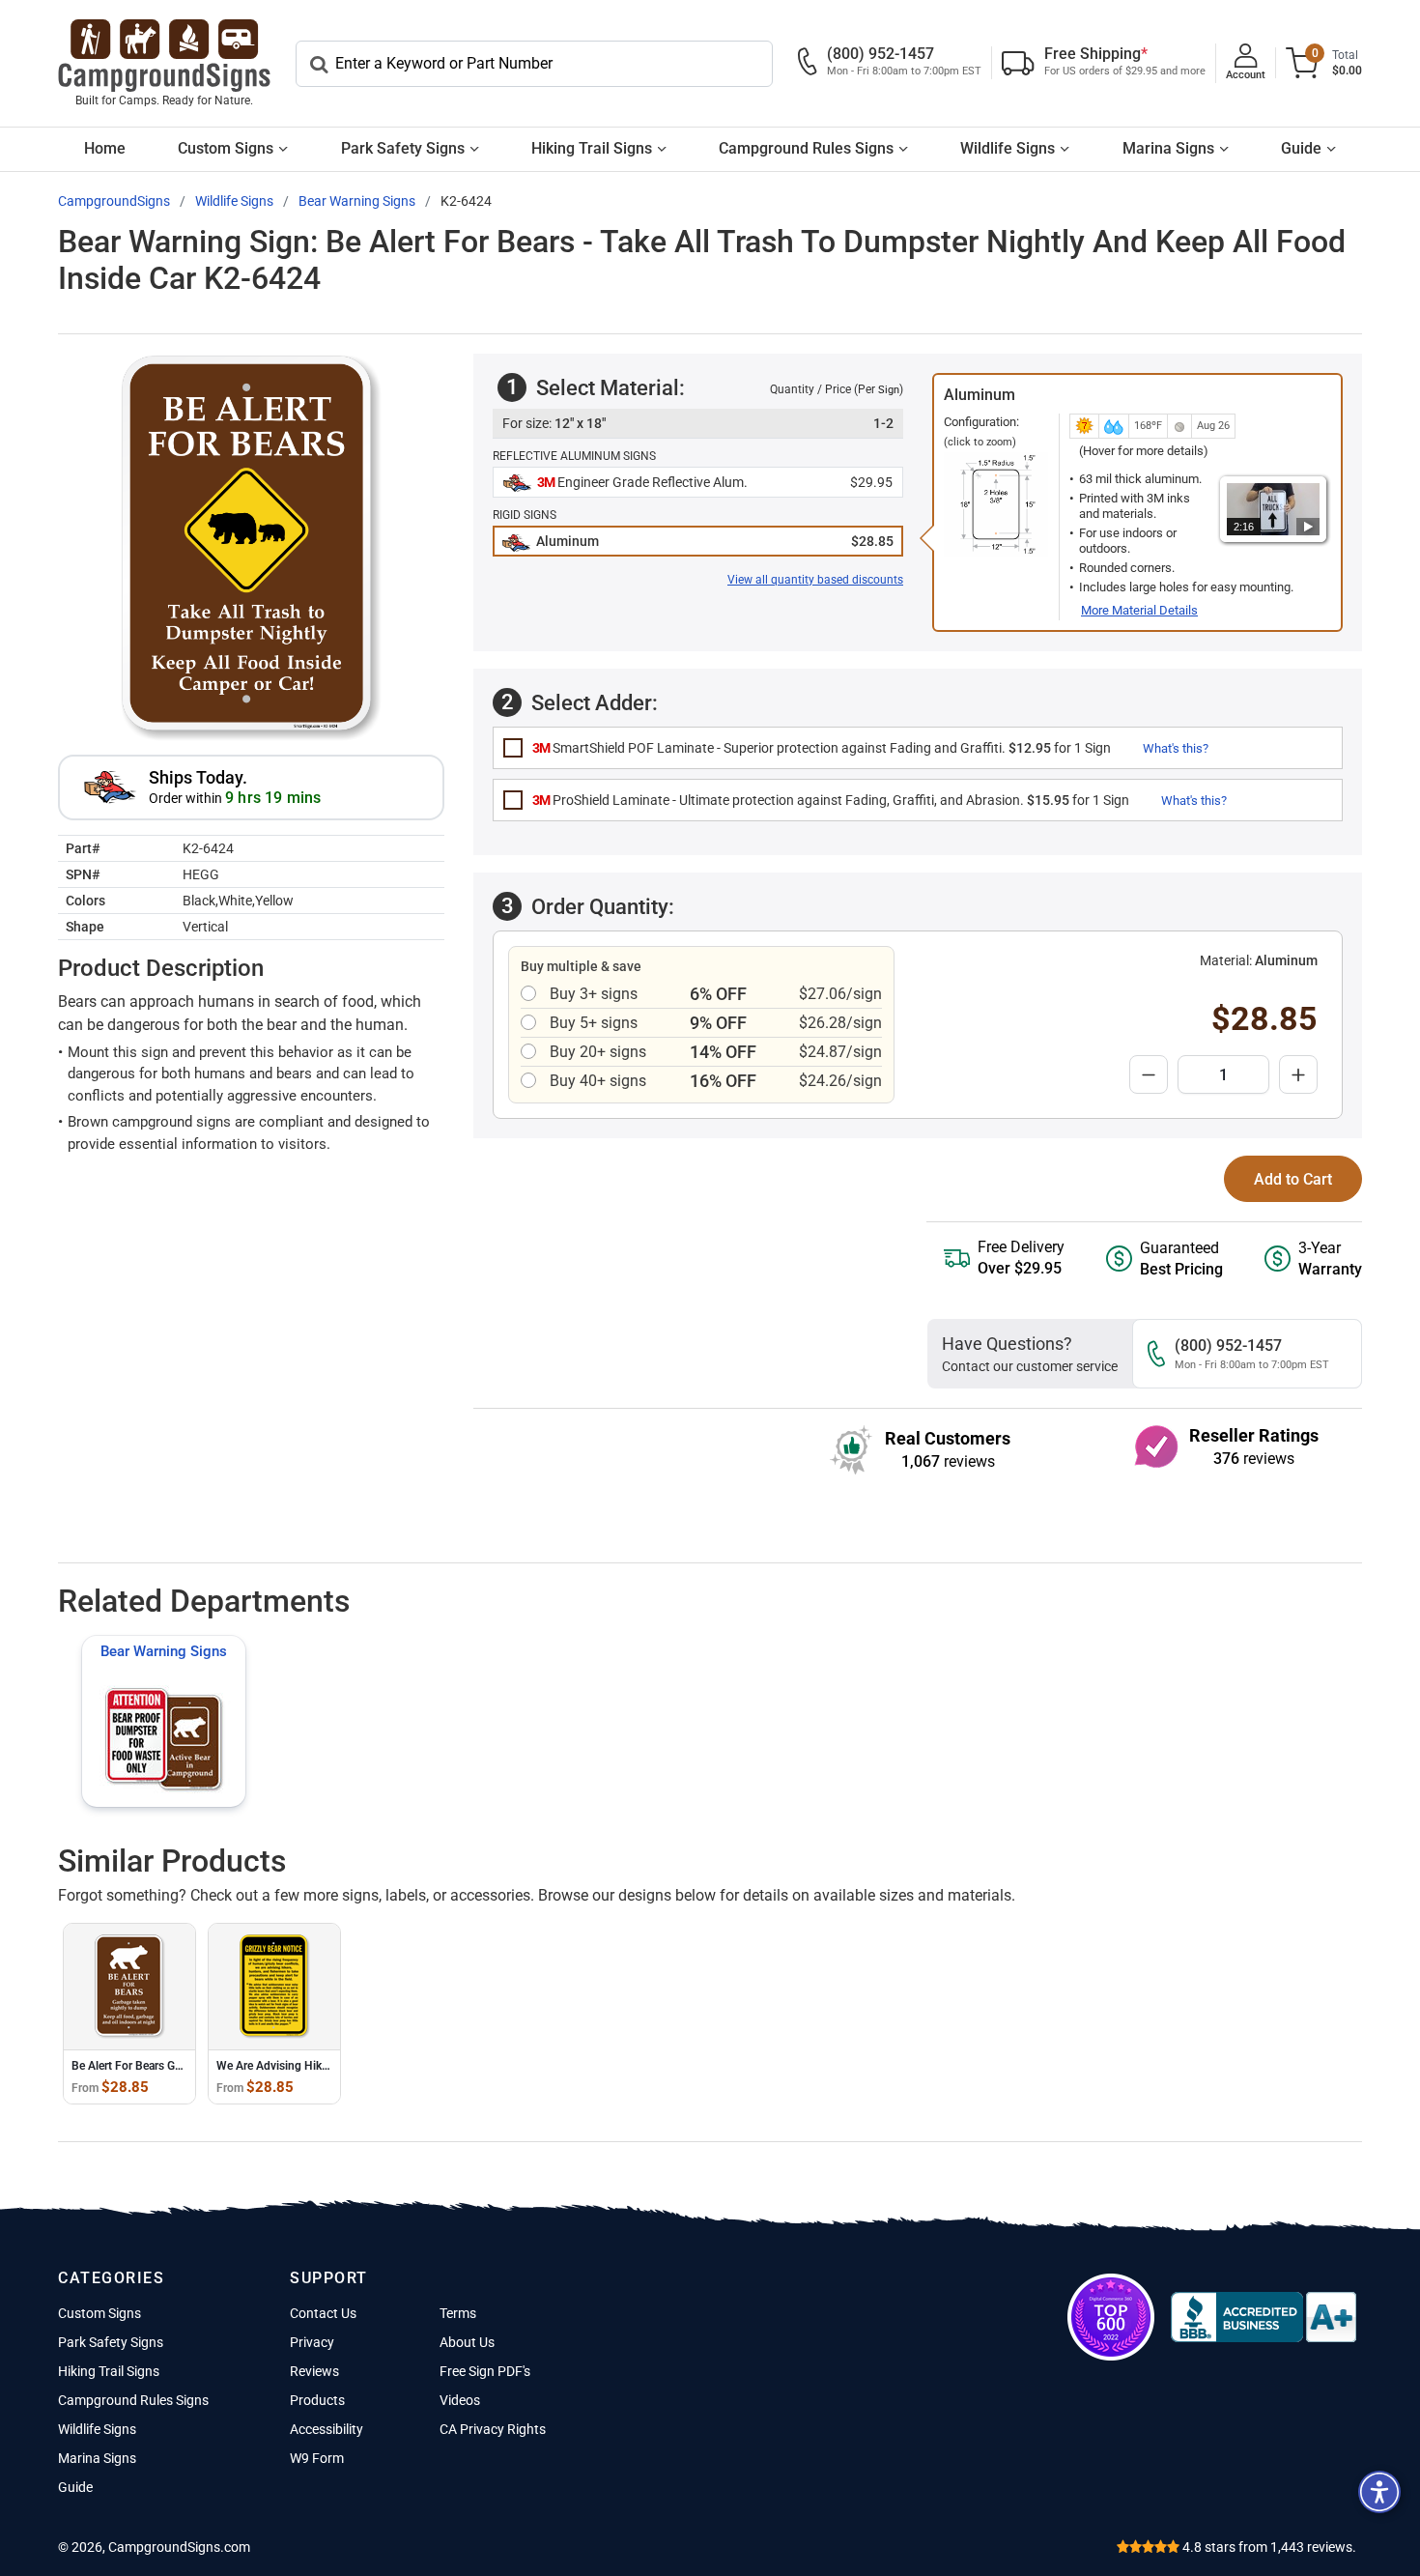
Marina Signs (1168, 148)
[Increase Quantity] (1298, 1074)
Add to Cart (1293, 1179)
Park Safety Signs (403, 148)
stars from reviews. (1269, 2547)
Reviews (314, 2371)
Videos (460, 2400)
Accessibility (327, 2429)
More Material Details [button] (1139, 610)
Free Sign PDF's (485, 2371)
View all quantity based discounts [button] (815, 580)
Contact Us (323, 2313)
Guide (1301, 148)
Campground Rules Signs (806, 148)
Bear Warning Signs (164, 1651)
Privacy (312, 2342)
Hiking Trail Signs (592, 148)
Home (105, 148)
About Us (467, 2342)
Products (317, 2400)
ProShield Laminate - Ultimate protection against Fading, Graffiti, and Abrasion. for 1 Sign (831, 800)
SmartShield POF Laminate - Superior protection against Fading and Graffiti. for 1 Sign (822, 748)
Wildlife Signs (1008, 148)
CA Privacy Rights (493, 2429)
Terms (458, 2313)
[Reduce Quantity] (1149, 1074)
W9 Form (317, 2458)
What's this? (1176, 748)
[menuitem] (105, 149)
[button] (698, 483)
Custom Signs (226, 148)
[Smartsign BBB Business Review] (1264, 2317)
